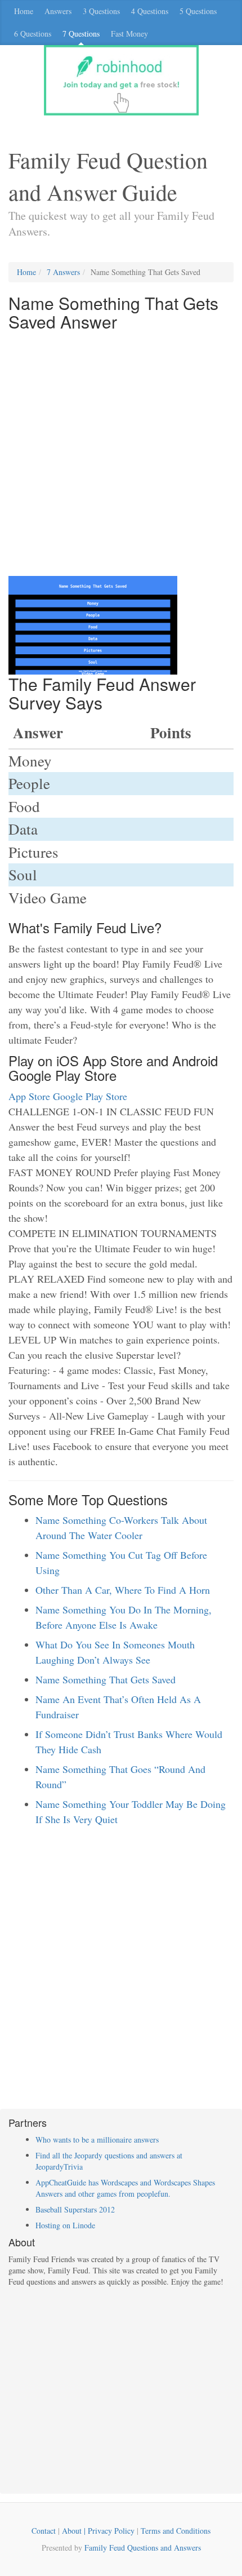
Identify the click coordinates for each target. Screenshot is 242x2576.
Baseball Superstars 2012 (75, 2209)
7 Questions (81, 34)
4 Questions (150, 11)
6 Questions (33, 34)
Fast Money (129, 34)
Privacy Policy (111, 2531)
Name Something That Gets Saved (106, 1679)
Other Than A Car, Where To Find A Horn (123, 1590)
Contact (44, 2531)
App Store (29, 1096)
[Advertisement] (121, 455)
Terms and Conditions (176, 2531)
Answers (58, 11)
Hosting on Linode (65, 2225)
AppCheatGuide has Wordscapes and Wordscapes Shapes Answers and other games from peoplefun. (125, 2188)
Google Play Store (90, 1096)
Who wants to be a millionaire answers (97, 2140)
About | (75, 2531)
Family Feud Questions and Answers (143, 2548)
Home (24, 11)
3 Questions (101, 11)
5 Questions (198, 11)
